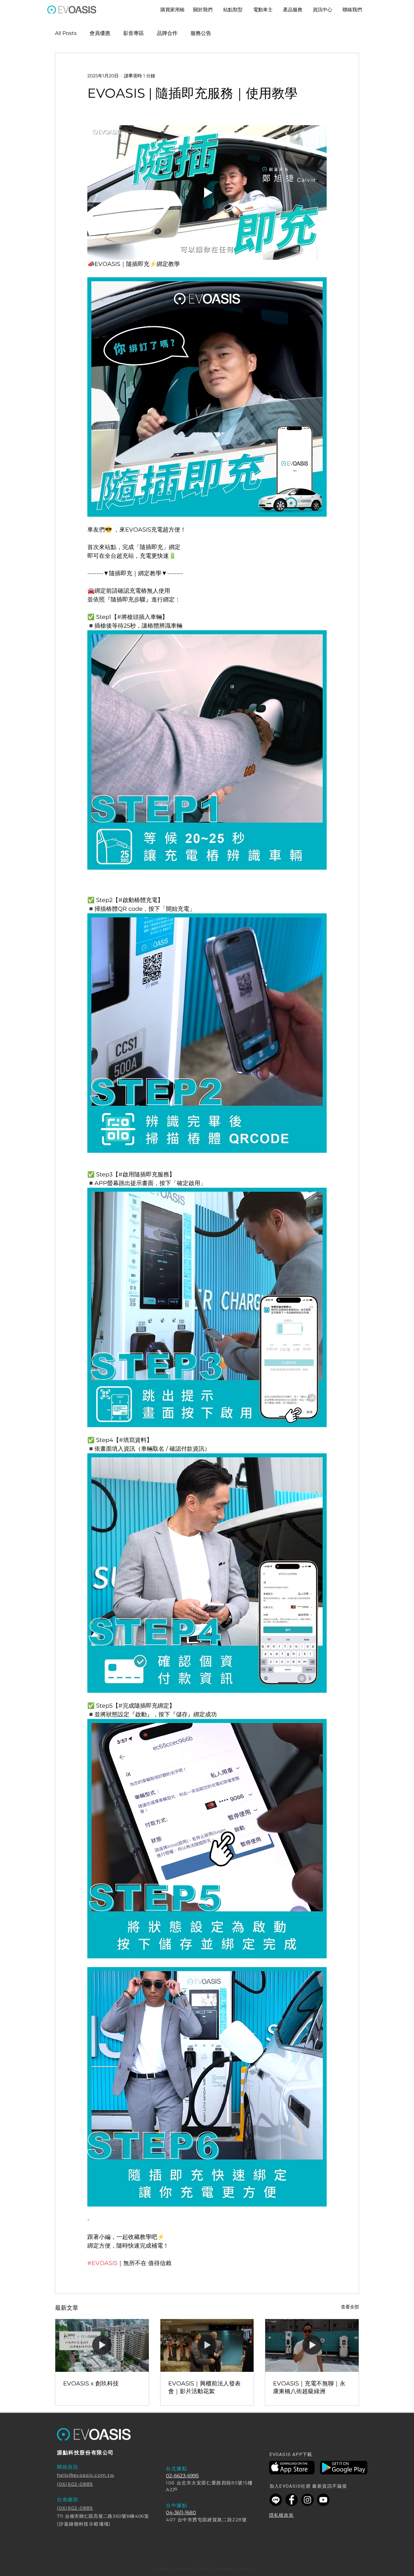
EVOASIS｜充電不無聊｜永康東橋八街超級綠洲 (309, 2387)
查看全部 (350, 2307)
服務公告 (201, 33)
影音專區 (134, 33)
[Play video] (207, 193)
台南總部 (68, 2499)
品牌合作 (167, 33)
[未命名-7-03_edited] (292, 2500)
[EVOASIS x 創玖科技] (102, 2345)
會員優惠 (100, 33)
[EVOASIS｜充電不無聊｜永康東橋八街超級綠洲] (312, 2345)
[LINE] (276, 2500)
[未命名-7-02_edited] (307, 2500)
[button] (233, 10)
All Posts (66, 33)
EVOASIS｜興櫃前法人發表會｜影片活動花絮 (204, 2387)
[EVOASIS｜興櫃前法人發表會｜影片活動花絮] (207, 2345)
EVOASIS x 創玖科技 (91, 2383)
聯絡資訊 (68, 2467)
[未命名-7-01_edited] (323, 2500)
